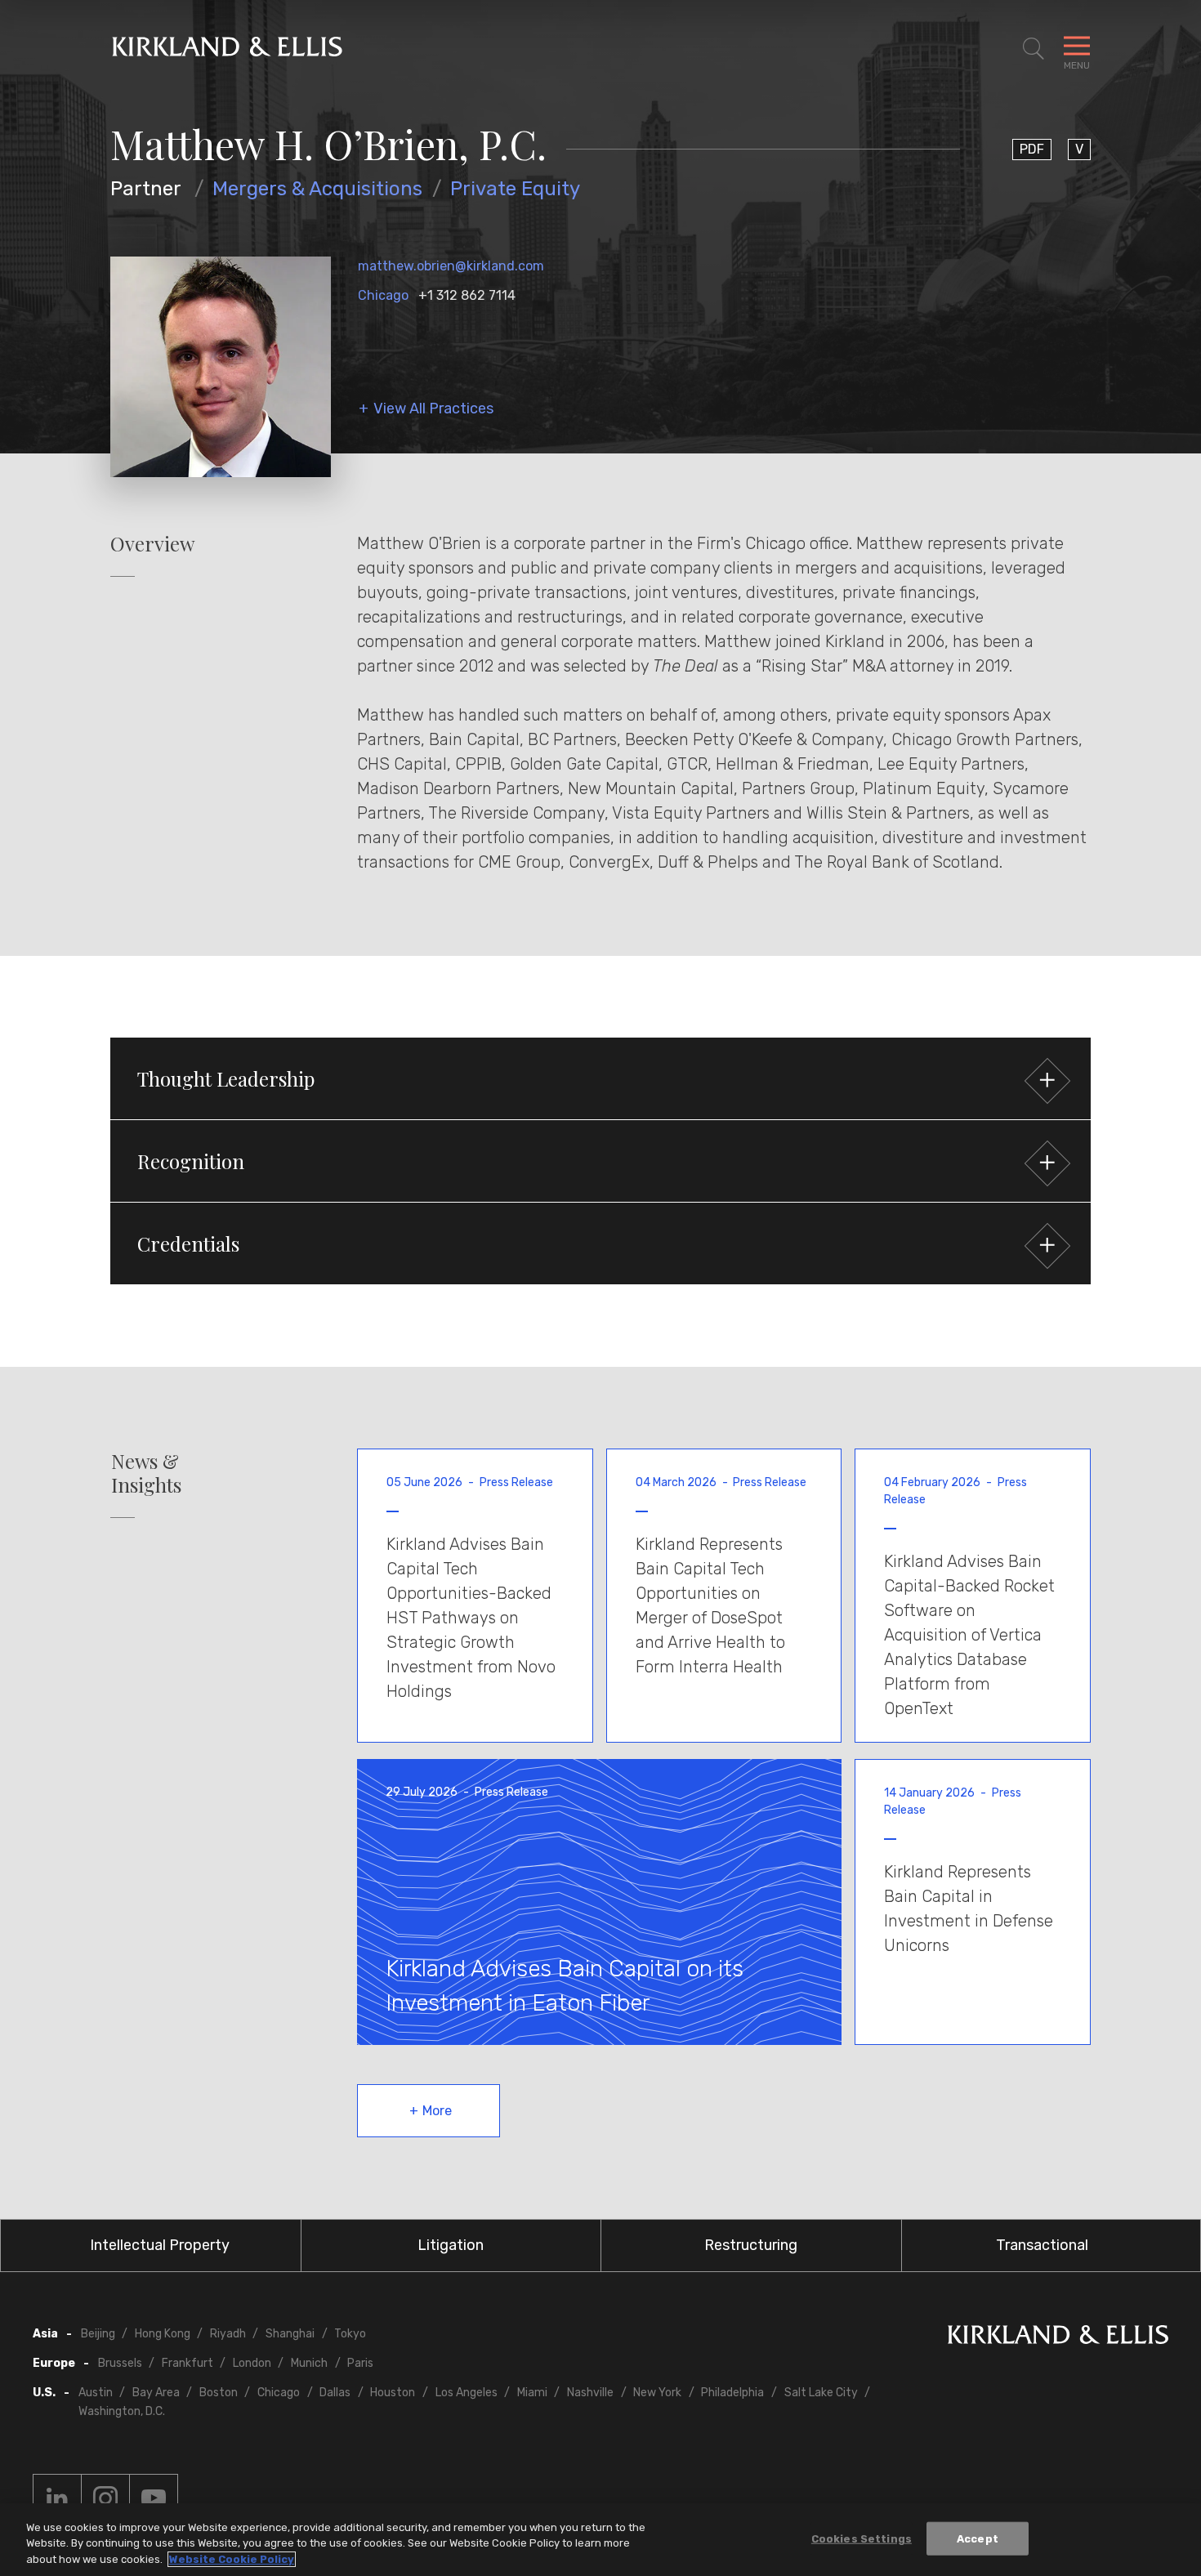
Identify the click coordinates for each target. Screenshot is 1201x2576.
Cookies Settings (862, 2538)
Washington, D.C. (122, 2411)
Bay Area (156, 2393)
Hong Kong (163, 2334)
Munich (309, 2363)
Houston (393, 2393)
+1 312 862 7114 (467, 295)
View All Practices (433, 409)
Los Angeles (467, 2393)
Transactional (1042, 2245)
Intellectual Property (160, 2245)
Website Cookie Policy (232, 2559)
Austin (96, 2393)
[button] (600, 1078)
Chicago (383, 295)
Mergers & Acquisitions (317, 189)
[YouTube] (154, 2498)
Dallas (335, 2393)
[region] (600, 2540)
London (252, 2363)
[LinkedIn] (57, 2498)
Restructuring (751, 2245)
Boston (219, 2393)
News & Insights (146, 1473)
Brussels (120, 2363)
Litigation (451, 2245)
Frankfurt (188, 2363)
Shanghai (290, 2334)
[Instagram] (105, 2498)
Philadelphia (732, 2393)
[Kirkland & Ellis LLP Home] (1058, 2338)
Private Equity (515, 189)
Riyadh (228, 2334)
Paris (360, 2363)
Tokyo (350, 2334)
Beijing (98, 2334)
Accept (978, 2538)
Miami (532, 2393)
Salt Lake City (821, 2393)
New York (657, 2393)
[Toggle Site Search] (1034, 49)
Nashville (590, 2393)
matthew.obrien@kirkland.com (451, 266)
